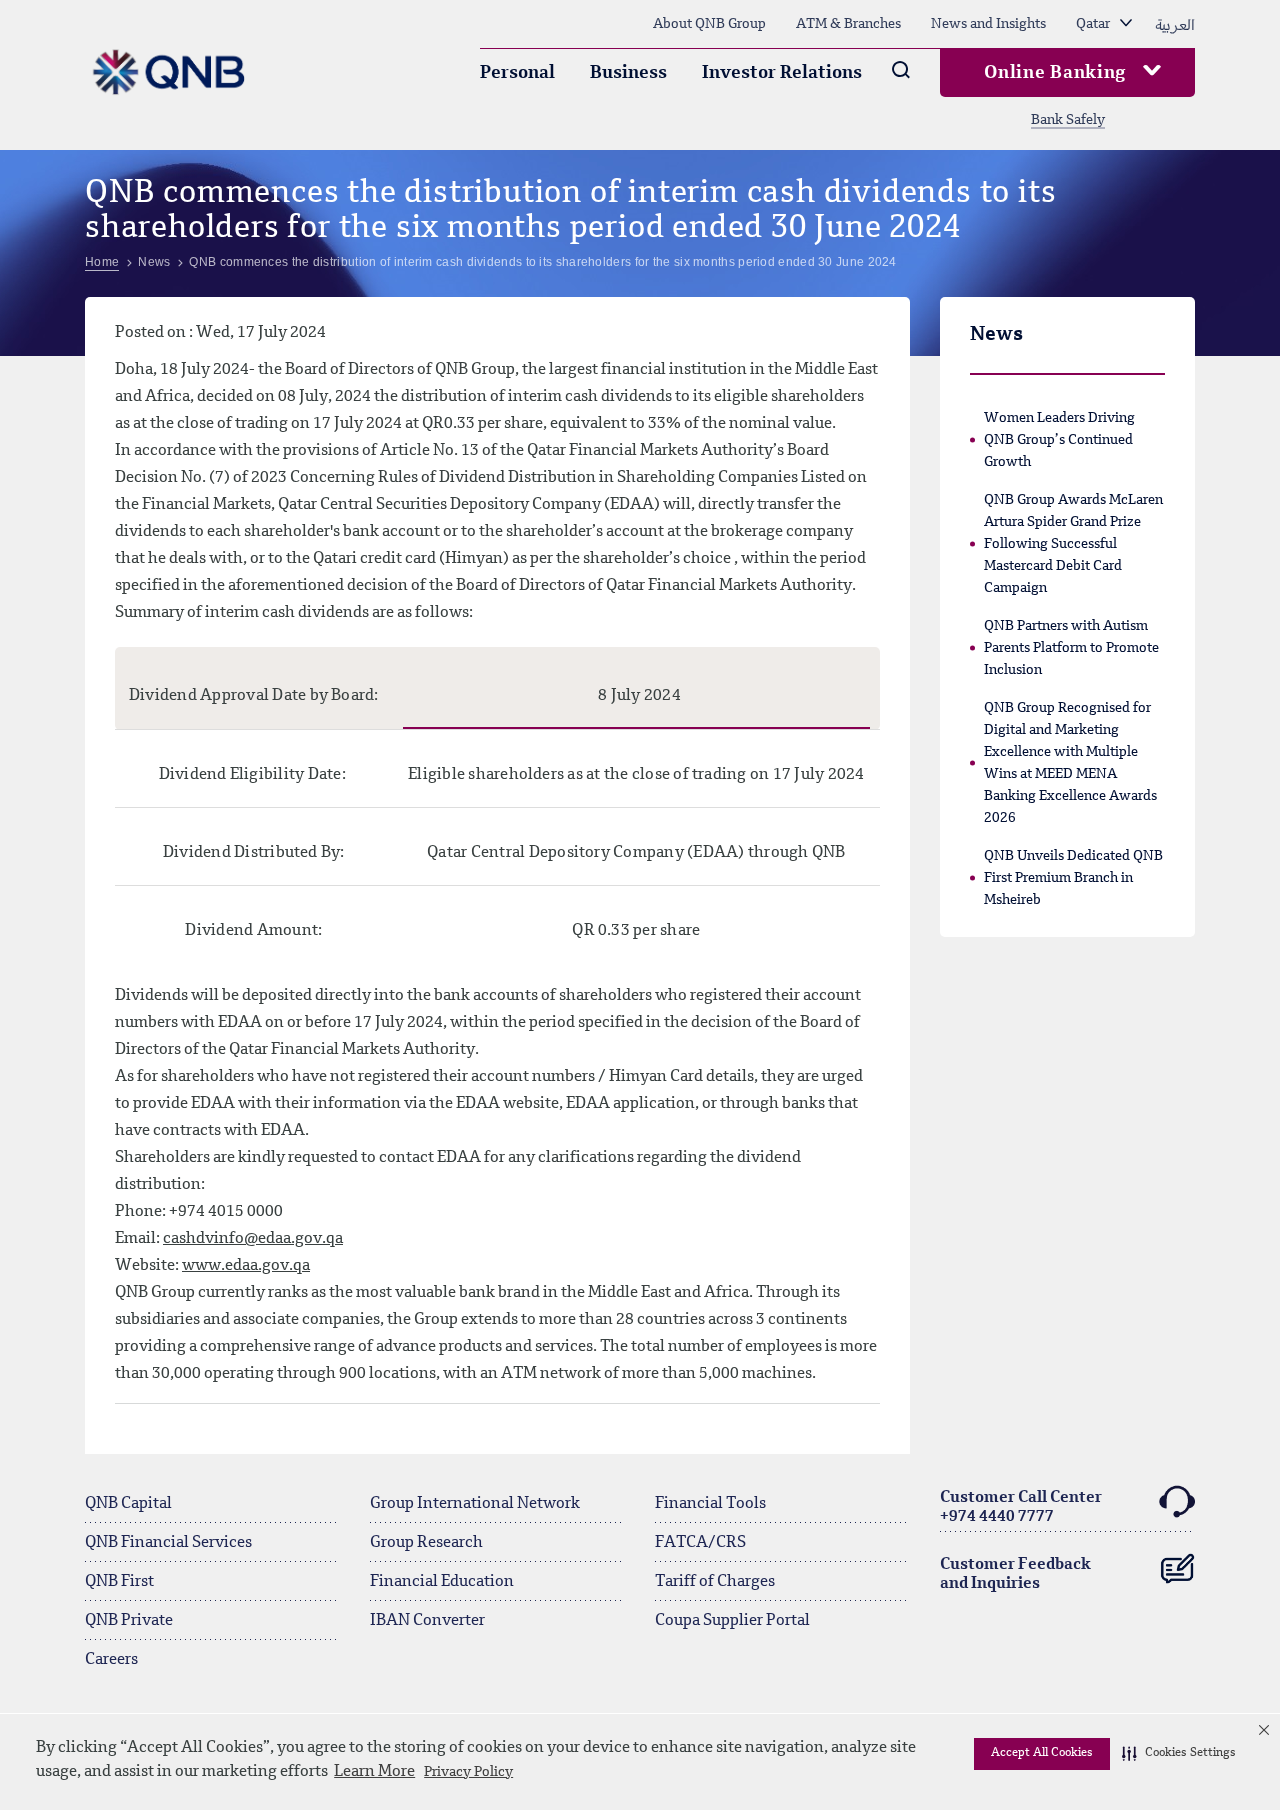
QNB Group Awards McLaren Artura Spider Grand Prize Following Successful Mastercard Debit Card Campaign (1073, 544)
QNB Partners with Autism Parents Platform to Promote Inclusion (1071, 648)
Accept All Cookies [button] (1042, 1753)
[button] (1179, 1754)
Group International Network (475, 1504)
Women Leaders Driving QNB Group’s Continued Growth (1059, 440)
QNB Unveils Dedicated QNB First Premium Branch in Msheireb (1073, 878)
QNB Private (129, 1621)
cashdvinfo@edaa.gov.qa (253, 1239)
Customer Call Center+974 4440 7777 (1021, 1507)
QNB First (119, 1582)
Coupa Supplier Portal (732, 1621)
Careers (111, 1660)
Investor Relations (782, 73)
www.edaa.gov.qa (246, 1266)
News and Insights (988, 24)
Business (628, 73)
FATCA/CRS (700, 1543)
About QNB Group (709, 24)
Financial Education (442, 1582)
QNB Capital (128, 1504)
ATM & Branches (848, 24)
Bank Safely (1068, 120)
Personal (517, 73)
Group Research (426, 1543)
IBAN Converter (427, 1621)
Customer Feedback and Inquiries (1015, 1574)
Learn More (374, 1772)
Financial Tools (710, 1504)
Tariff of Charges (715, 1582)
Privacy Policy (468, 1772)
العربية (1175, 24)
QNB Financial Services (168, 1543)
